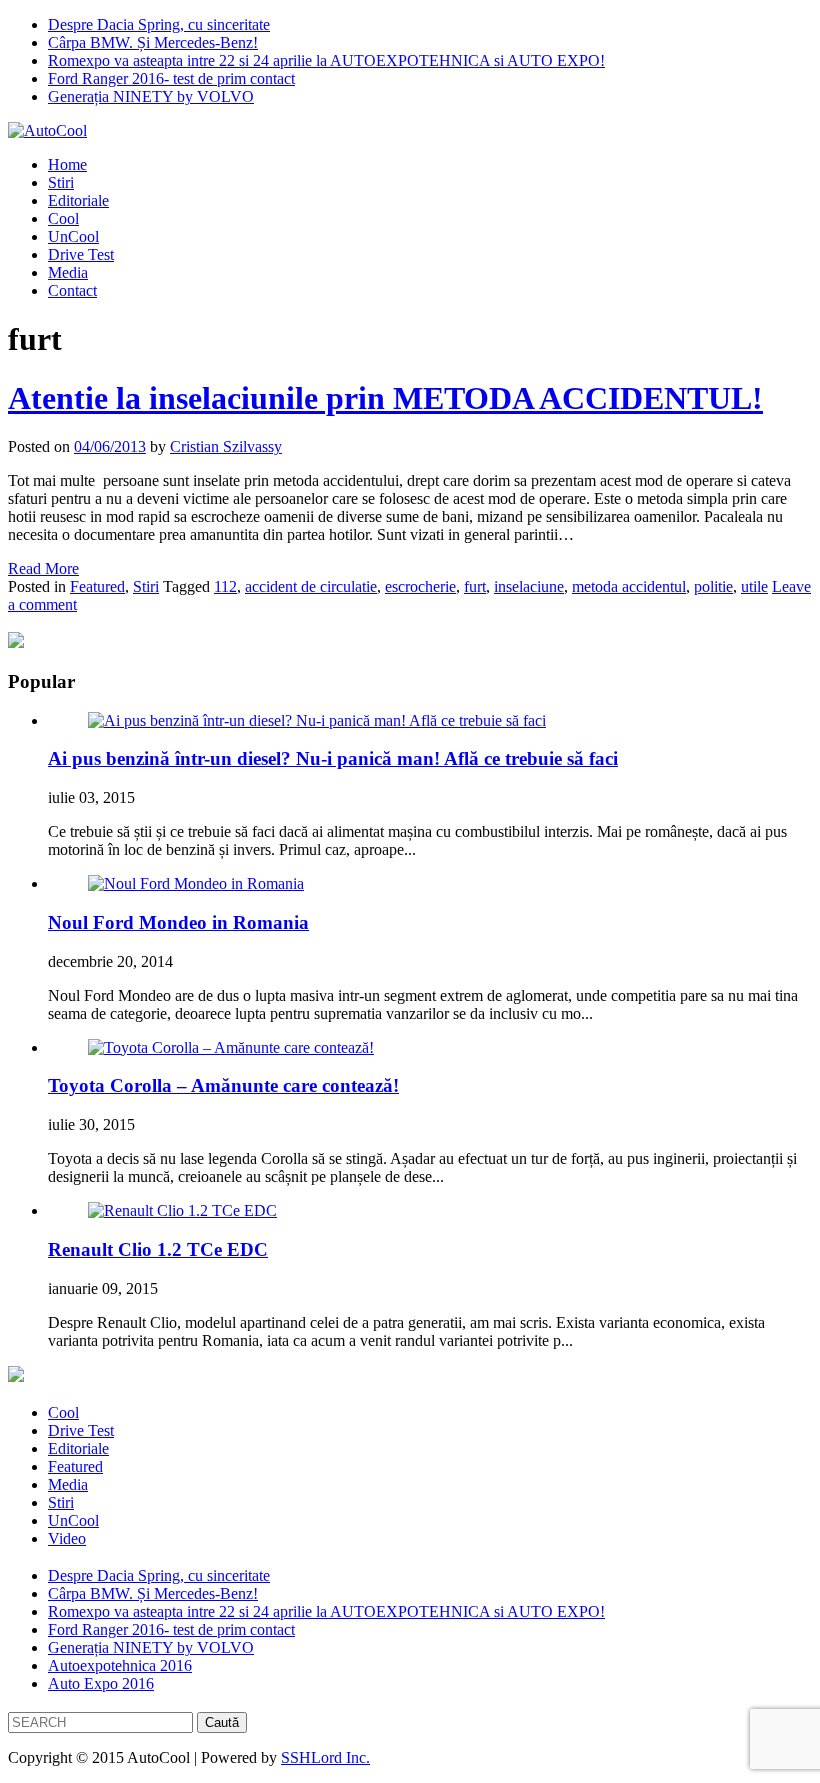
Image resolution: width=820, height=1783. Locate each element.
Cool (63, 218)
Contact (72, 290)
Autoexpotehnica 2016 (120, 1665)
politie (713, 586)
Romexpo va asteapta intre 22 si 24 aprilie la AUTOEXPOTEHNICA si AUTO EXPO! (326, 60)
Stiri (61, 182)
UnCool (73, 236)
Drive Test (81, 254)
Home (67, 164)
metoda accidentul (629, 586)
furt (475, 586)
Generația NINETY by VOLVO (151, 96)
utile (754, 586)
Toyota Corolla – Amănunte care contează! (223, 1085)
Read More (43, 568)
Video (67, 1538)
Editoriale (78, 200)
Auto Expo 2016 (101, 1683)
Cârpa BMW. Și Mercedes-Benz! (153, 42)
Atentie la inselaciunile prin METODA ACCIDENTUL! (385, 398)
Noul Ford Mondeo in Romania (178, 922)
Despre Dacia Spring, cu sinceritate (159, 24)
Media (68, 272)
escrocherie (420, 586)
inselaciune (529, 586)
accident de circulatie (311, 586)
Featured (97, 586)
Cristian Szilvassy (226, 446)
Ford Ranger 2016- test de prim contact (171, 78)
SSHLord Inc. (325, 1757)
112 (225, 586)
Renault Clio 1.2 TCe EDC (158, 1249)
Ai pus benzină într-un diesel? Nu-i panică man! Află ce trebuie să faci (333, 758)
